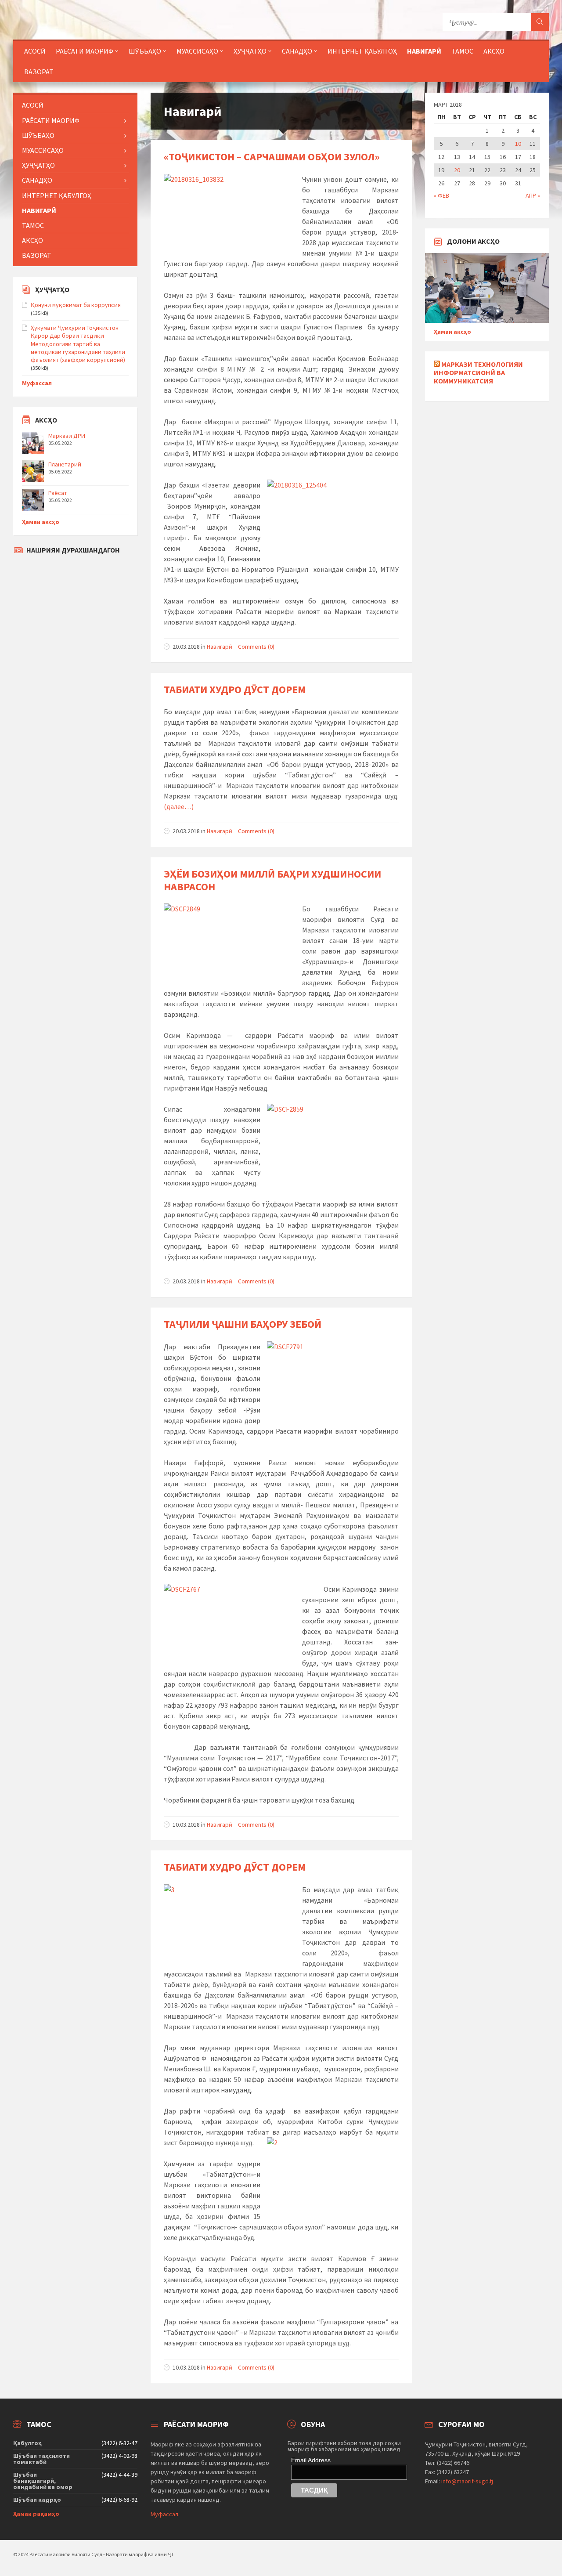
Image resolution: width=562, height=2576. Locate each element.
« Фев (441, 195)
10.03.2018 (186, 1825)
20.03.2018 (186, 647)
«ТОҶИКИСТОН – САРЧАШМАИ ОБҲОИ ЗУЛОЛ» (272, 157)
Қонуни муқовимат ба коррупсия (76, 305)
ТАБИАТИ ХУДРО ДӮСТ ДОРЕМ (235, 689)
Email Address (311, 2460)
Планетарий (65, 464)
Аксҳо (494, 51)
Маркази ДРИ (67, 436)
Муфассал (37, 383)
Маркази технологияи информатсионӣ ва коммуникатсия (478, 372)
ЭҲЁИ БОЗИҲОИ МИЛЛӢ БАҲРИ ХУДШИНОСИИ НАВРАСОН (272, 880)
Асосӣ (35, 51)
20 (457, 170)
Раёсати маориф (85, 51)
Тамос (462, 51)
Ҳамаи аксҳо (41, 522)
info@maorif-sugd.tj (467, 2481)
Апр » (533, 195)
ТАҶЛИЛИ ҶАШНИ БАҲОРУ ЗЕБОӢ (243, 1324)
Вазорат (39, 72)
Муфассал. (165, 2514)
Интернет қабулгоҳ (362, 51)
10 (518, 144)
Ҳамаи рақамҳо (36, 2514)
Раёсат (58, 493)
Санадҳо (297, 51)
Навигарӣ (424, 51)
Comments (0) (256, 647)
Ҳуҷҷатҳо (250, 51)
